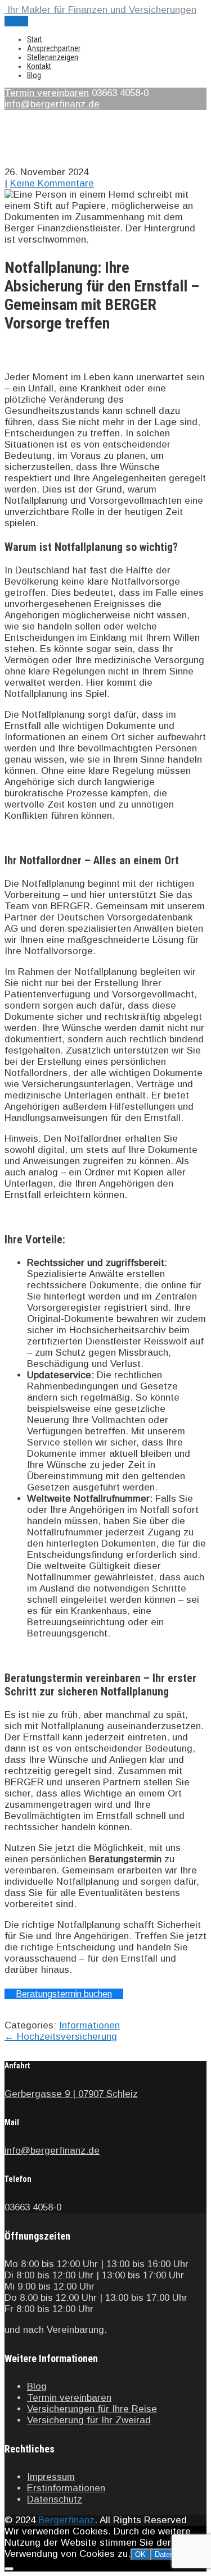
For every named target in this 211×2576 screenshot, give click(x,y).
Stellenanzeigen (53, 57)
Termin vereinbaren (47, 93)
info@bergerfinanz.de (52, 104)
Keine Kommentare (52, 183)
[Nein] (9, 2569)
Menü (16, 21)
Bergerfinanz (66, 2520)
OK (140, 2554)
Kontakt (39, 66)
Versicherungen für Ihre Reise (92, 2409)
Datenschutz (55, 2499)
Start (35, 39)
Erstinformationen (66, 2488)
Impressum (51, 2477)
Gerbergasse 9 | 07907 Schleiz (71, 2094)
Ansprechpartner (54, 48)
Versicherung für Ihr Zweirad (89, 2420)
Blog (34, 75)
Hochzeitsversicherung (61, 2037)
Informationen (89, 2025)
